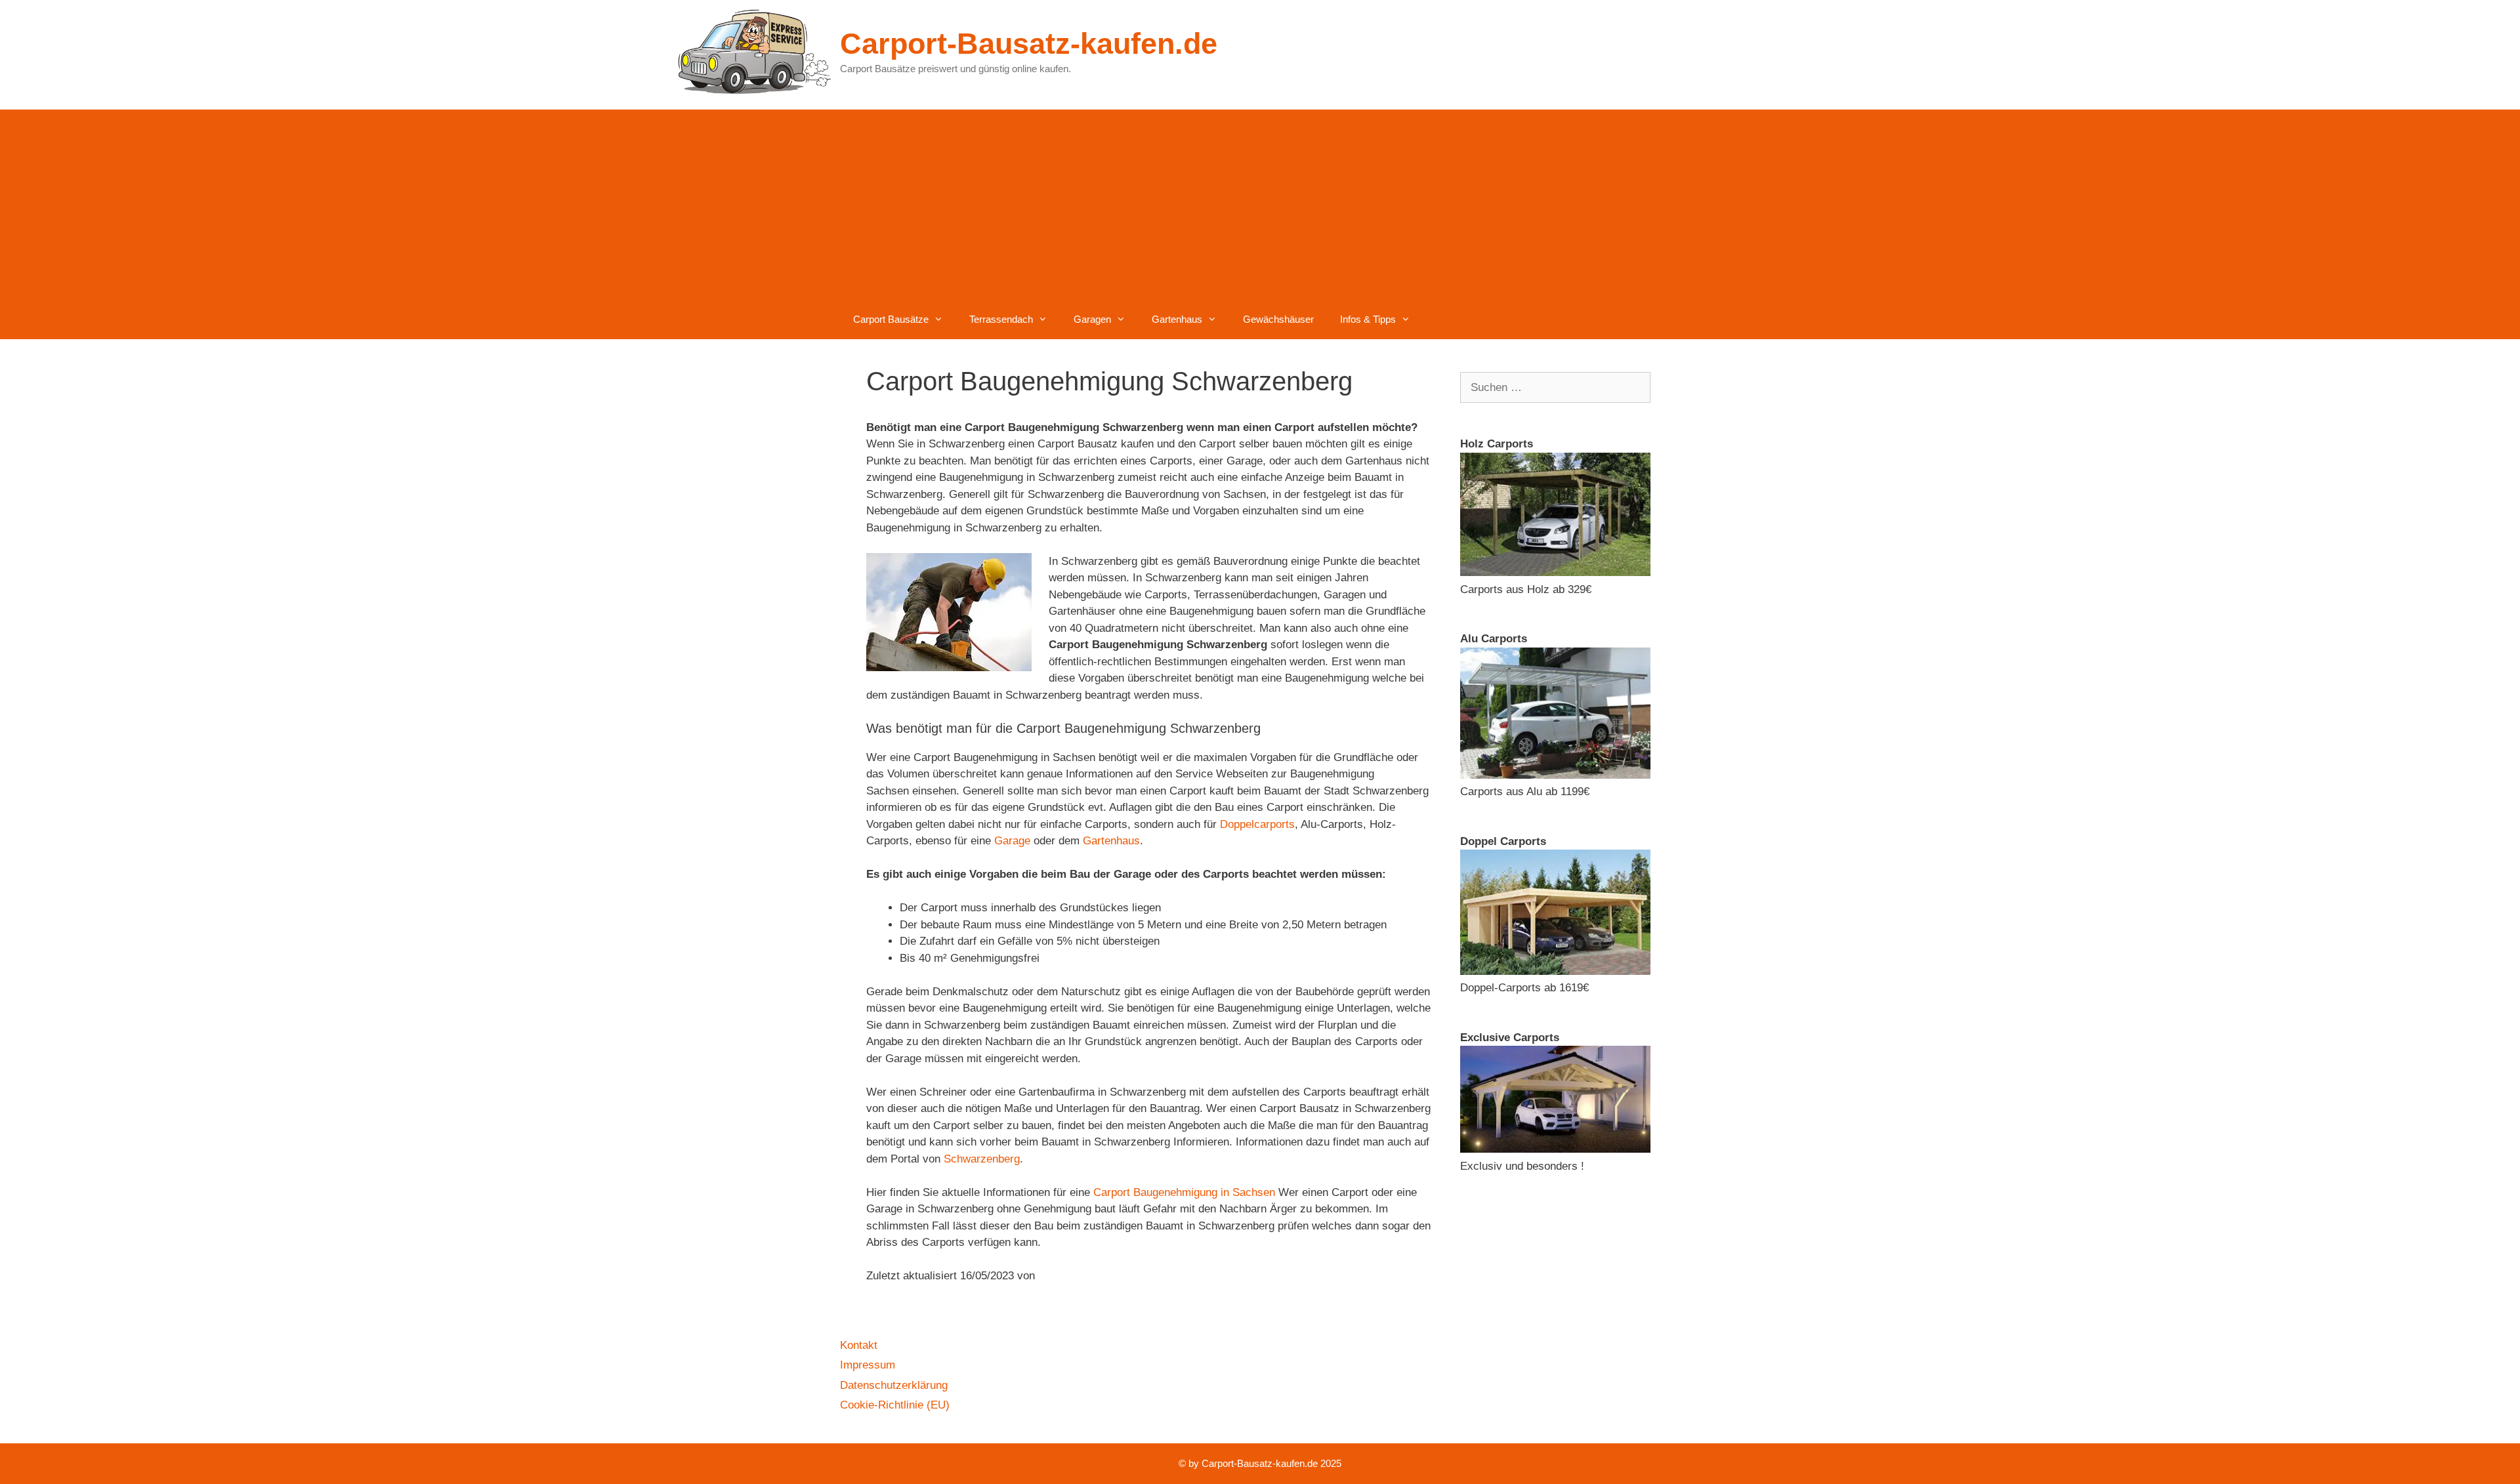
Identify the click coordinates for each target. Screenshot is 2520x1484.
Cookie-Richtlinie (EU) (895, 1405)
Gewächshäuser (1278, 319)
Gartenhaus (1177, 319)
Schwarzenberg (982, 1159)
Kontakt (859, 1345)
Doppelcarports (1257, 824)
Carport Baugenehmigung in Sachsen (1184, 1192)
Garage (1012, 841)
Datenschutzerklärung (894, 1385)
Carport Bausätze (891, 319)
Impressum (868, 1365)
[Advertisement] (1260, 201)
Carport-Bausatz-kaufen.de (1029, 44)
